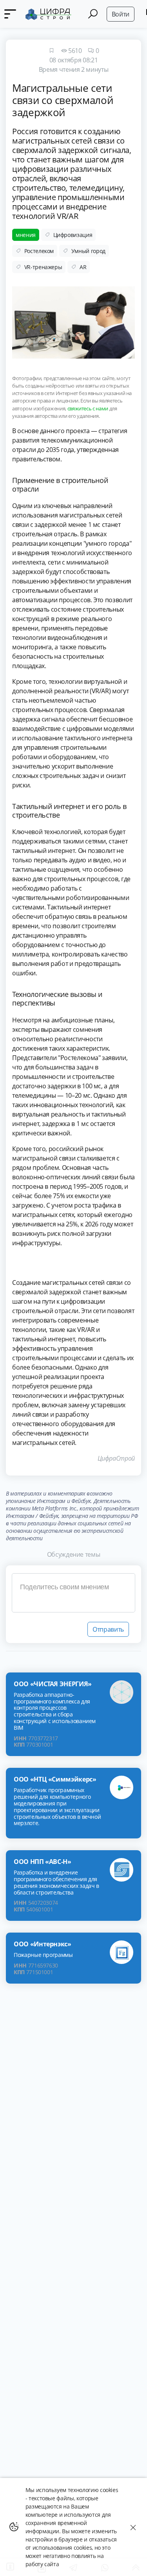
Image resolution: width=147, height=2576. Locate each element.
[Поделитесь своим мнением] (73, 1593)
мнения (26, 235)
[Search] (93, 14)
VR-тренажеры (43, 267)
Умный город (88, 251)
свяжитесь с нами (88, 408)
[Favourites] (51, 51)
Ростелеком (39, 251)
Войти (121, 14)
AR (83, 267)
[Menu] (10, 14)
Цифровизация (73, 235)
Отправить (108, 1629)
